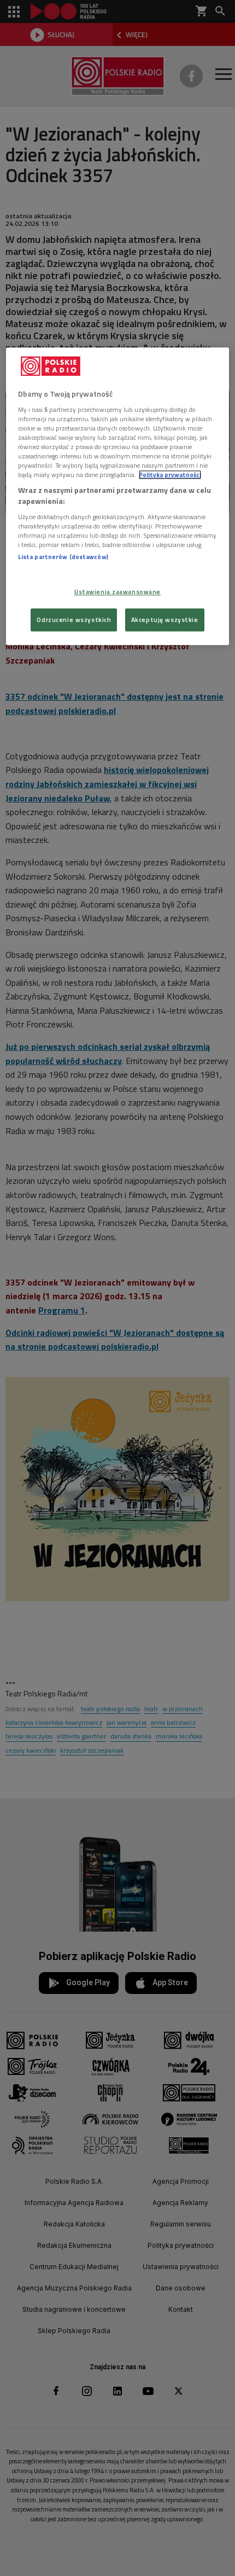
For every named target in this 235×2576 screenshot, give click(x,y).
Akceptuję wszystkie (165, 620)
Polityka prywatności (170, 475)
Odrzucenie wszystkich (74, 620)
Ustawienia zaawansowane (117, 592)
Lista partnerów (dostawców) (63, 557)
